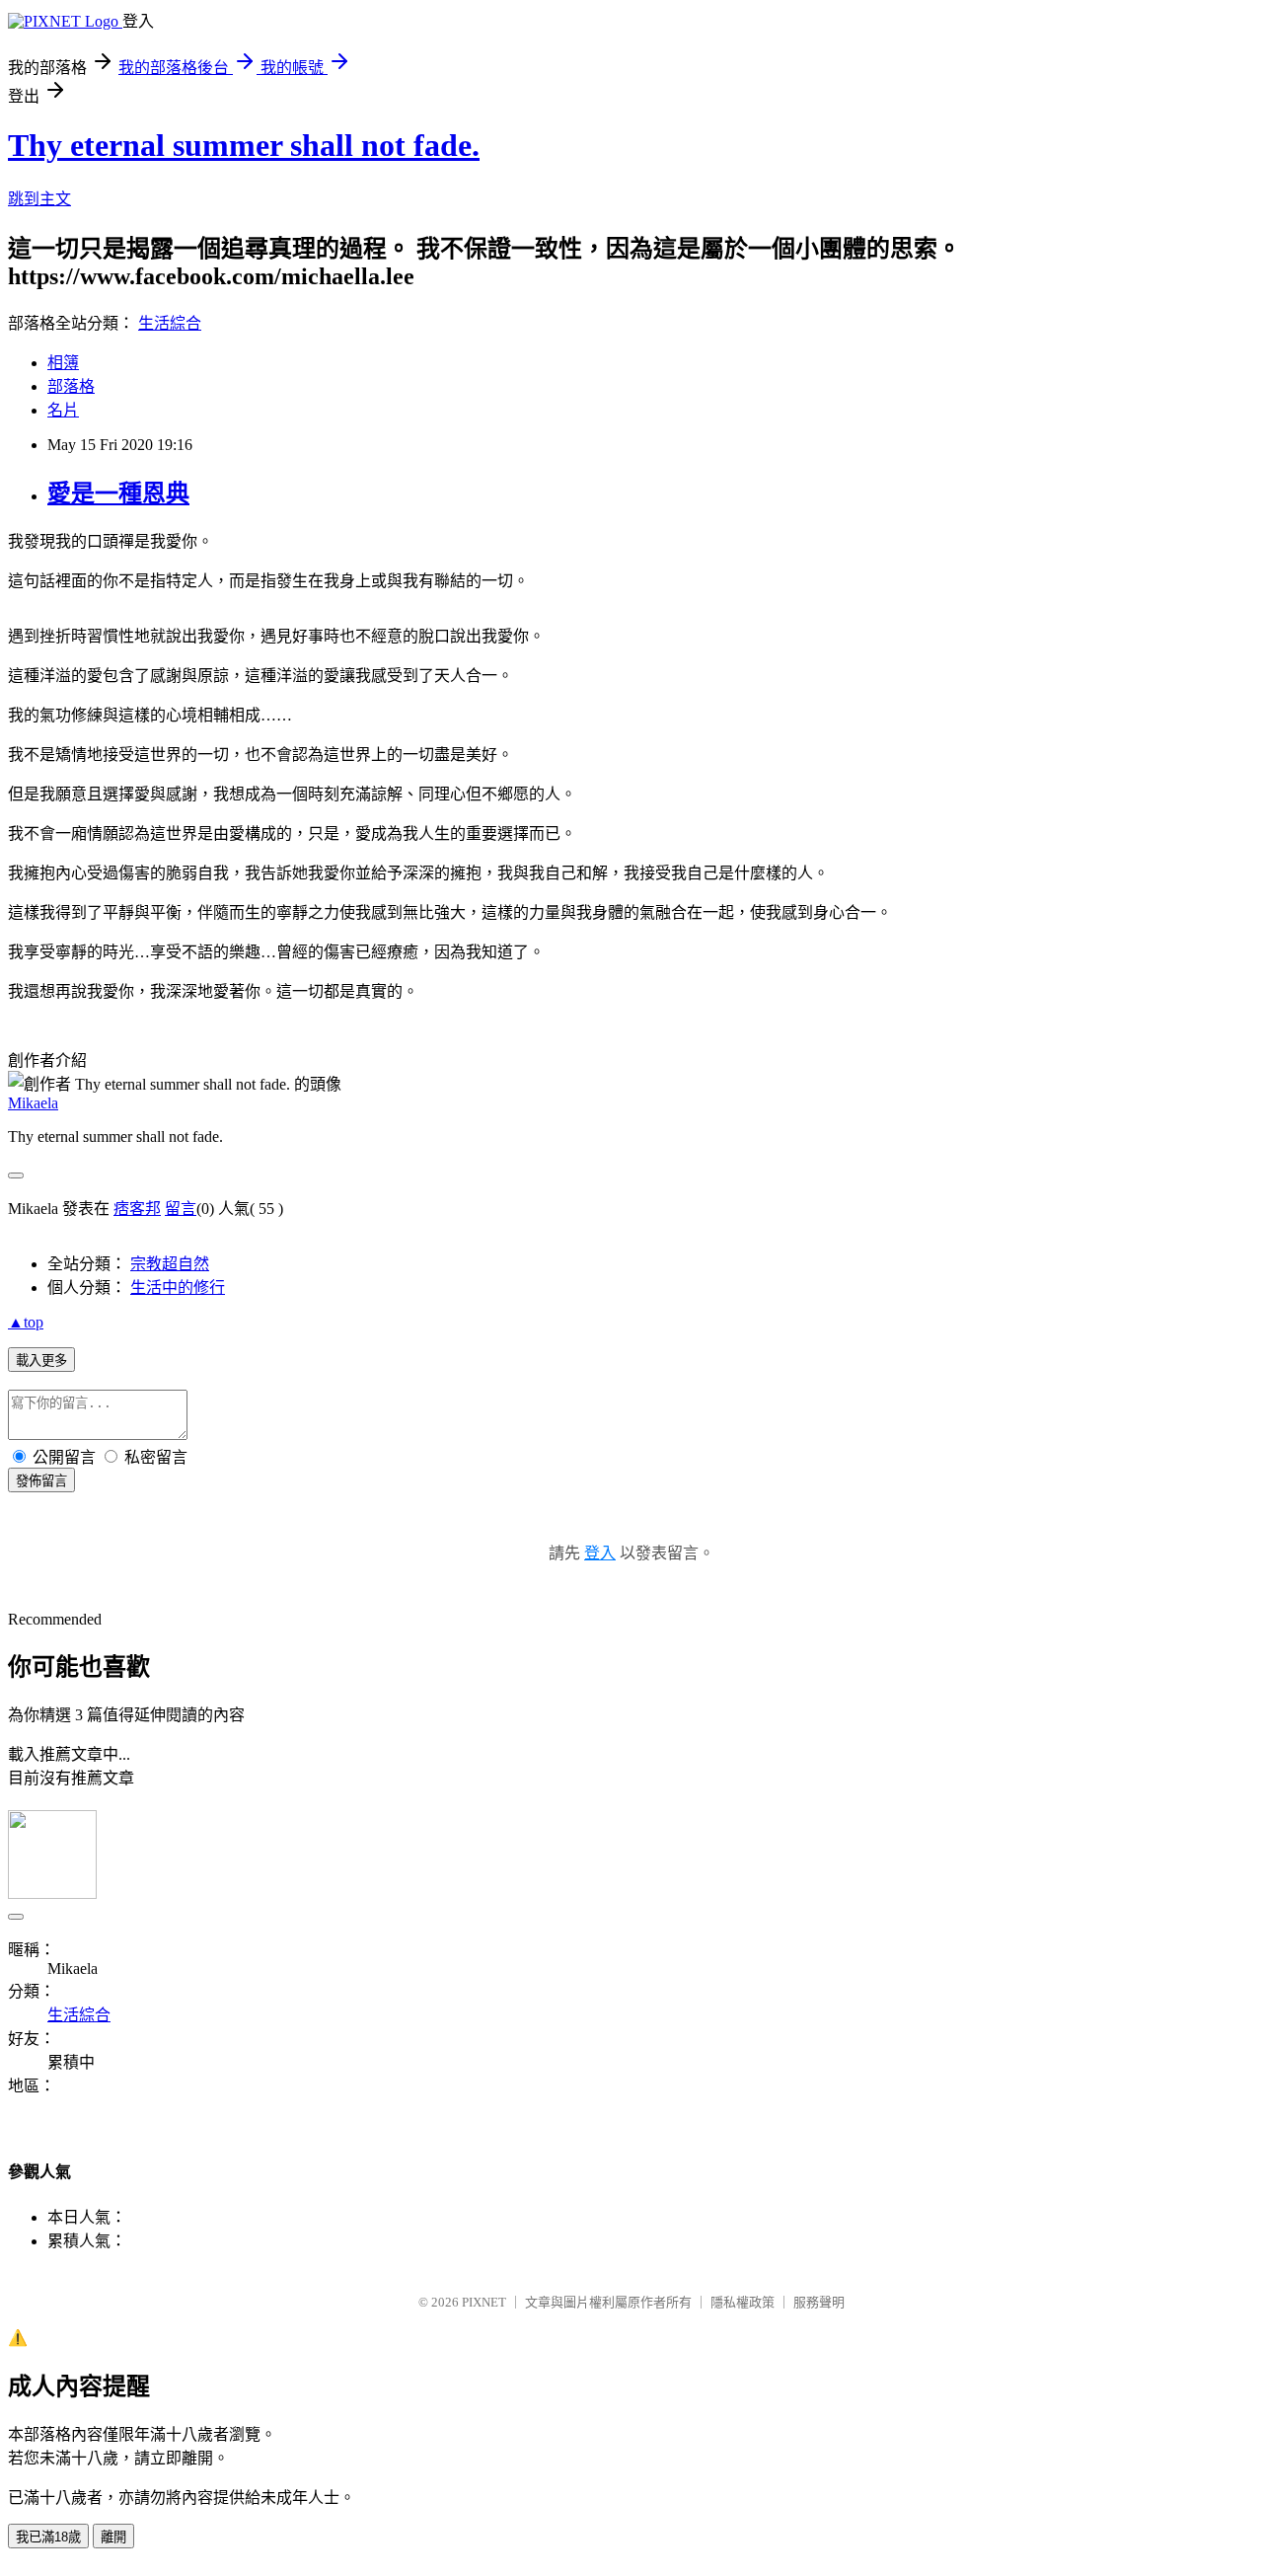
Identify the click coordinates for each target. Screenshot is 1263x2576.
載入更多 (41, 1361)
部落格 (71, 386)
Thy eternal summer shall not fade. (244, 145)
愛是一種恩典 (118, 493)
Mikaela (33, 1103)
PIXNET (484, 2302)
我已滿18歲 (48, 2537)
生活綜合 (170, 323)
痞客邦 (137, 1209)
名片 (63, 410)
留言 (181, 1209)
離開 (113, 2537)
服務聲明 (819, 2302)
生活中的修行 (178, 1288)
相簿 (63, 363)
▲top (26, 1322)
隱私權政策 (743, 2302)
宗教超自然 (170, 1264)
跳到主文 (39, 199)
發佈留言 (41, 1481)
